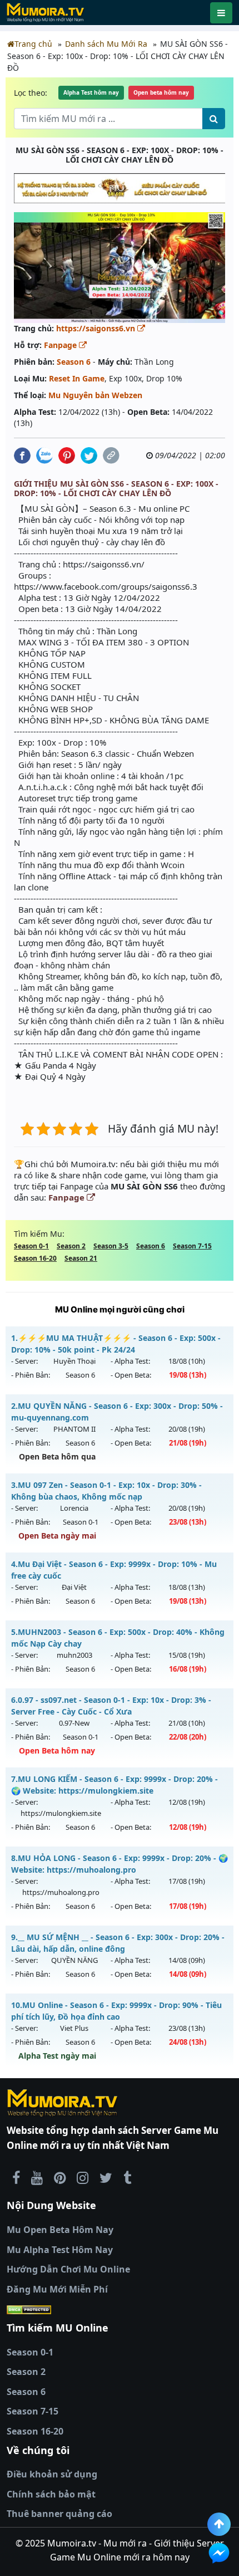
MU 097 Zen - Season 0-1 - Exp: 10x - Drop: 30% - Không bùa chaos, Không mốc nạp (106, 1491)
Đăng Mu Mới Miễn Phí (57, 2289)
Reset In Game (77, 378)
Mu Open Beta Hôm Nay (60, 2230)
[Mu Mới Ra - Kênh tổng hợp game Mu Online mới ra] (37, 2177)
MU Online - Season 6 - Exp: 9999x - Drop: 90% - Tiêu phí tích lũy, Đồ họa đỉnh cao (116, 2011)
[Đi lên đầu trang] (219, 2524)
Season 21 (81, 1258)
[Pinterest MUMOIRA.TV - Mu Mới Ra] (60, 2177)
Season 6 (74, 362)
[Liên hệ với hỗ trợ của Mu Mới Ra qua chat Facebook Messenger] (219, 2553)
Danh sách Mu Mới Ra (106, 44)
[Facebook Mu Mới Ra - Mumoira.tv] (16, 2177)
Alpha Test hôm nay (91, 92)
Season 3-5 (111, 1246)
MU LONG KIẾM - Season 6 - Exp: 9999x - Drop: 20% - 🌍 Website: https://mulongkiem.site (114, 1785)
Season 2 (71, 1246)
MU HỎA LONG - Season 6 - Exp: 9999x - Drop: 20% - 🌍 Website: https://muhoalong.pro (120, 1864)
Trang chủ (33, 44)
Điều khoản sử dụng (52, 2474)
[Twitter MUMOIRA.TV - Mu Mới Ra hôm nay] (106, 2177)
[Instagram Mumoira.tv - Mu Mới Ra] (83, 2177)
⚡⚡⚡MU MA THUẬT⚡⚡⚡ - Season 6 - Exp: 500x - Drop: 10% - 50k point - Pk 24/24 (116, 1344)
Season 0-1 (31, 1246)
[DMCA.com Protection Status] (120, 2309)
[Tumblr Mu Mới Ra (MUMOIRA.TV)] (127, 2177)
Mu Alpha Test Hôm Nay (60, 2250)
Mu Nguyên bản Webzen (95, 395)
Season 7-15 (192, 1246)
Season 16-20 (35, 1258)
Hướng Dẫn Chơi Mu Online (68, 2269)
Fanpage (61, 345)
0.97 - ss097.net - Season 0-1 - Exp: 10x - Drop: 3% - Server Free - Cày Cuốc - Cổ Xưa (111, 1706)
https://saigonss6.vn (97, 328)
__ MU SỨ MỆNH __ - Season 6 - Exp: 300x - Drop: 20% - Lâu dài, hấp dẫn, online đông (118, 1943)
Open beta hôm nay (161, 92)
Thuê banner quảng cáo (59, 2514)
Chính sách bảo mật (51, 2494)
